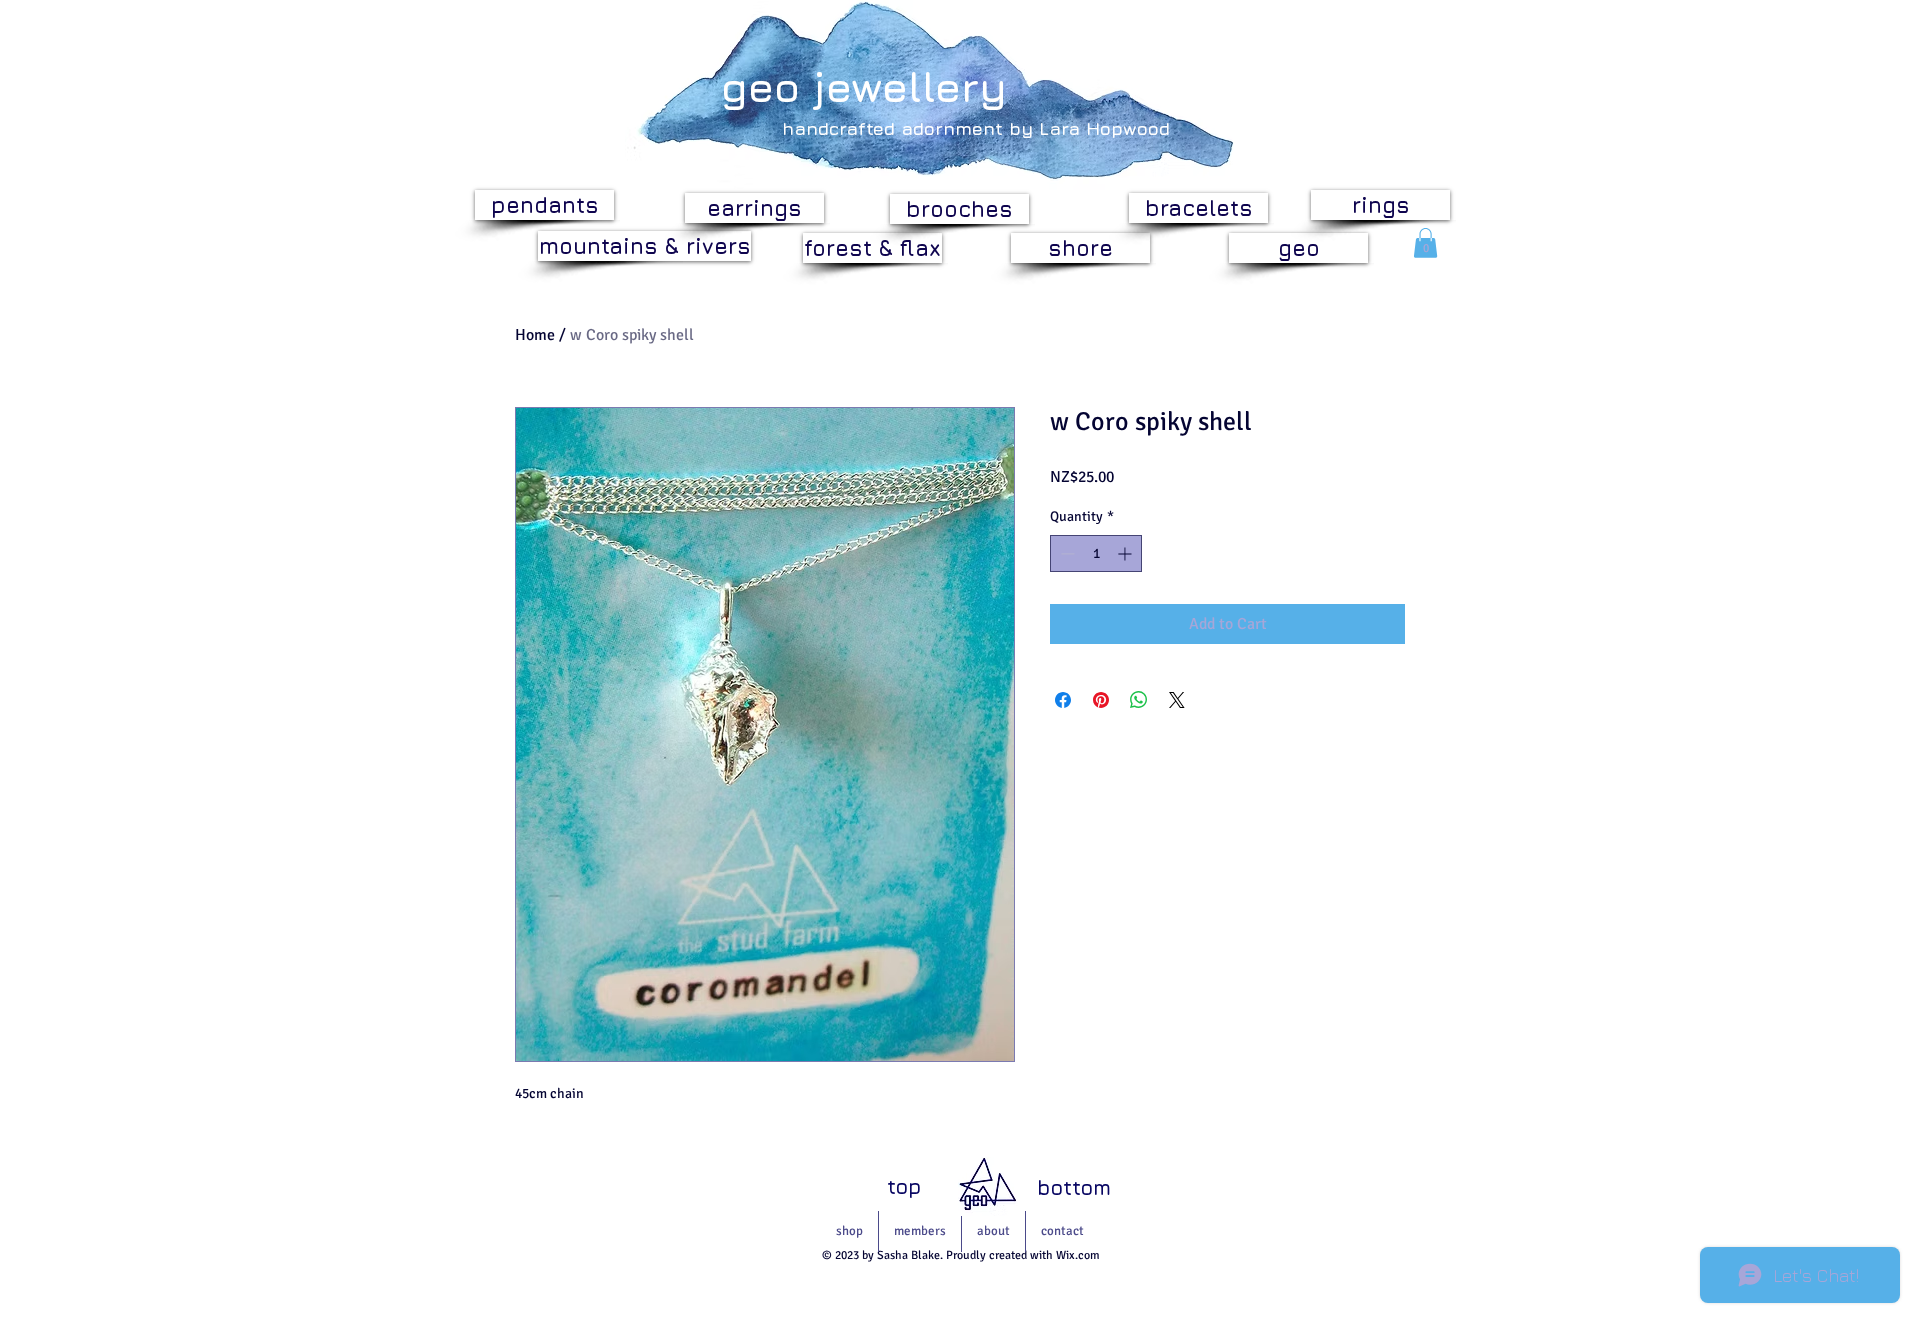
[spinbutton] (1096, 553)
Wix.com (1078, 1255)
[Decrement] (1065, 553)
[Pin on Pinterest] (1101, 700)
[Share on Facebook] (1063, 700)
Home (535, 335)
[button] (1425, 243)
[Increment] (1126, 553)
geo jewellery (864, 86)
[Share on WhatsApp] (1139, 700)
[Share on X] (1177, 700)
